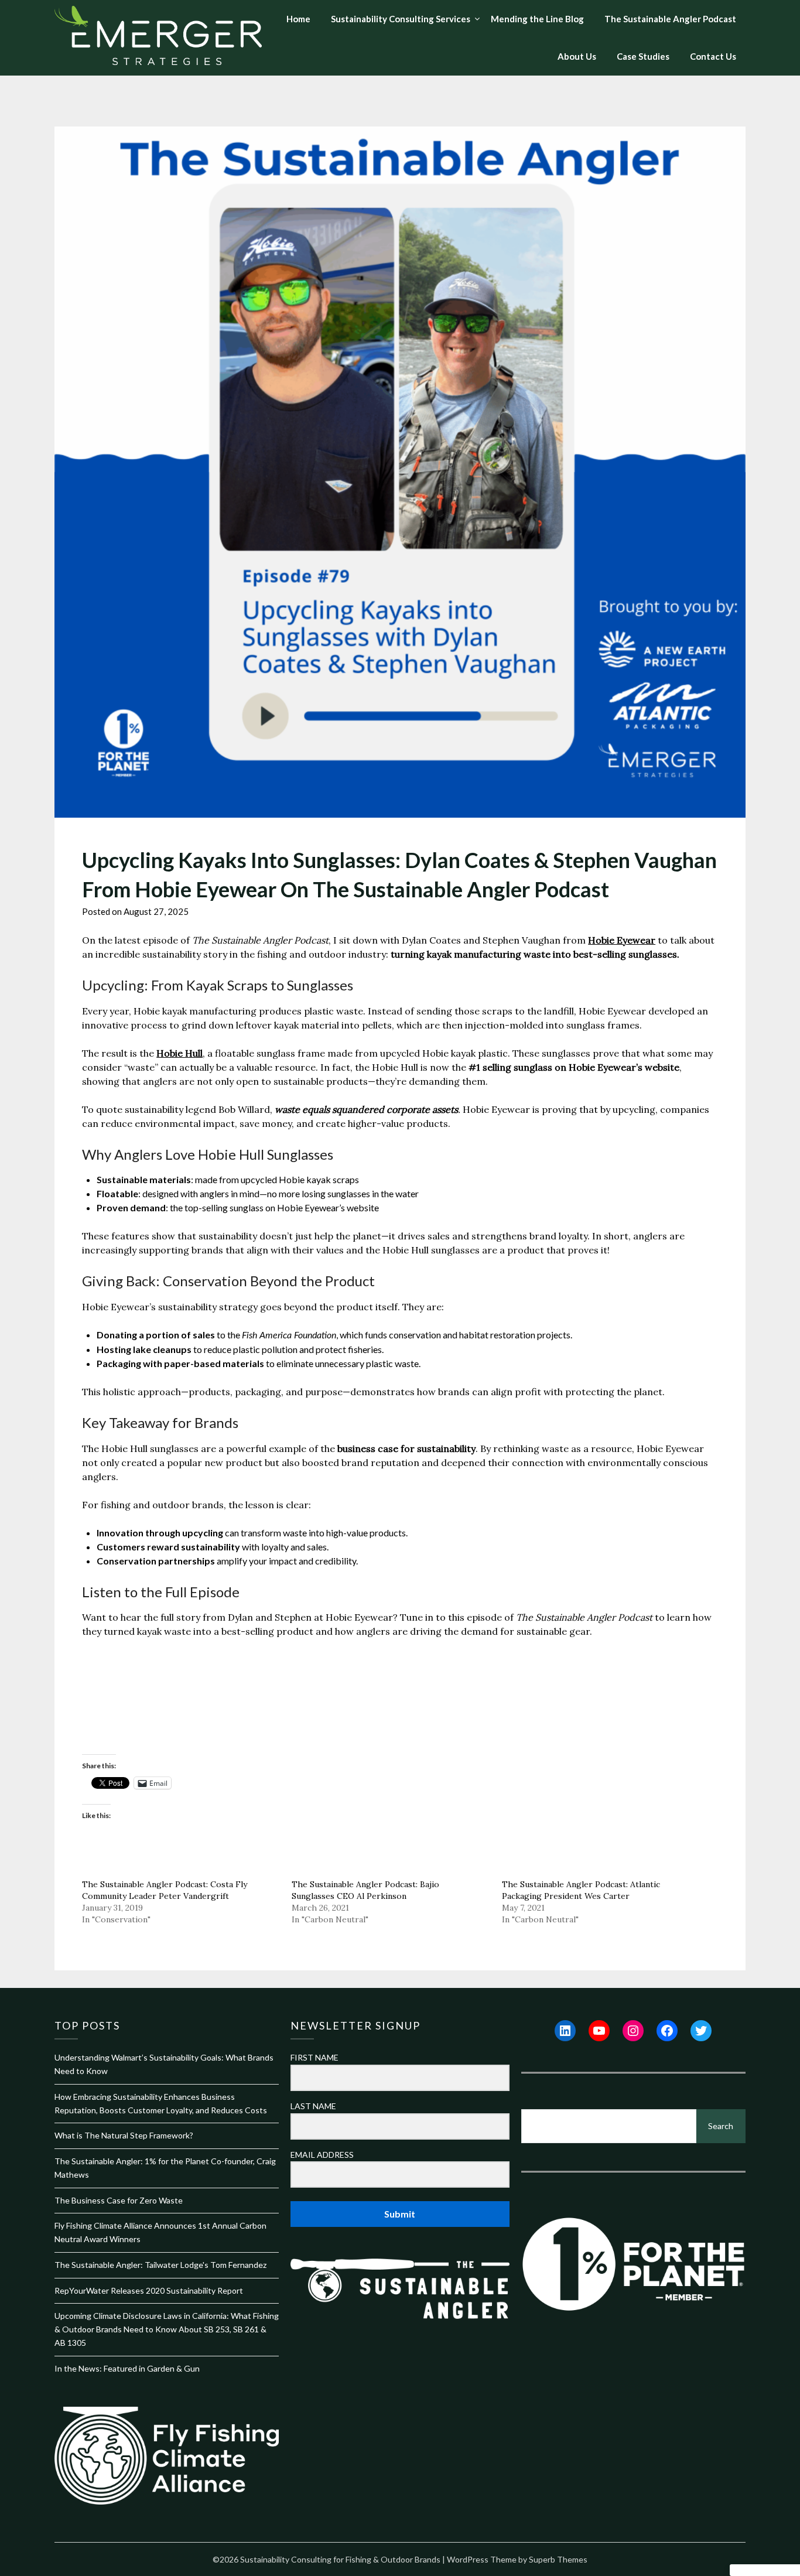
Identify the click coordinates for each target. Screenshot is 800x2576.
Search (721, 2126)
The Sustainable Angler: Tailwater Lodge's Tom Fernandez (160, 2265)
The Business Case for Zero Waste (119, 2200)
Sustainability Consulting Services (401, 19)
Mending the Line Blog (537, 19)
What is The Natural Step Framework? (124, 2135)
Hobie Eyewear (622, 940)
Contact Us (713, 56)
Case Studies (643, 56)
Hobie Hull (180, 1053)
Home (298, 19)
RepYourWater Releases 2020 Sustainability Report (149, 2290)
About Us (577, 56)
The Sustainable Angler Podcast (670, 19)
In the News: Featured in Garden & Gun (127, 2368)
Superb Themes (558, 2559)
